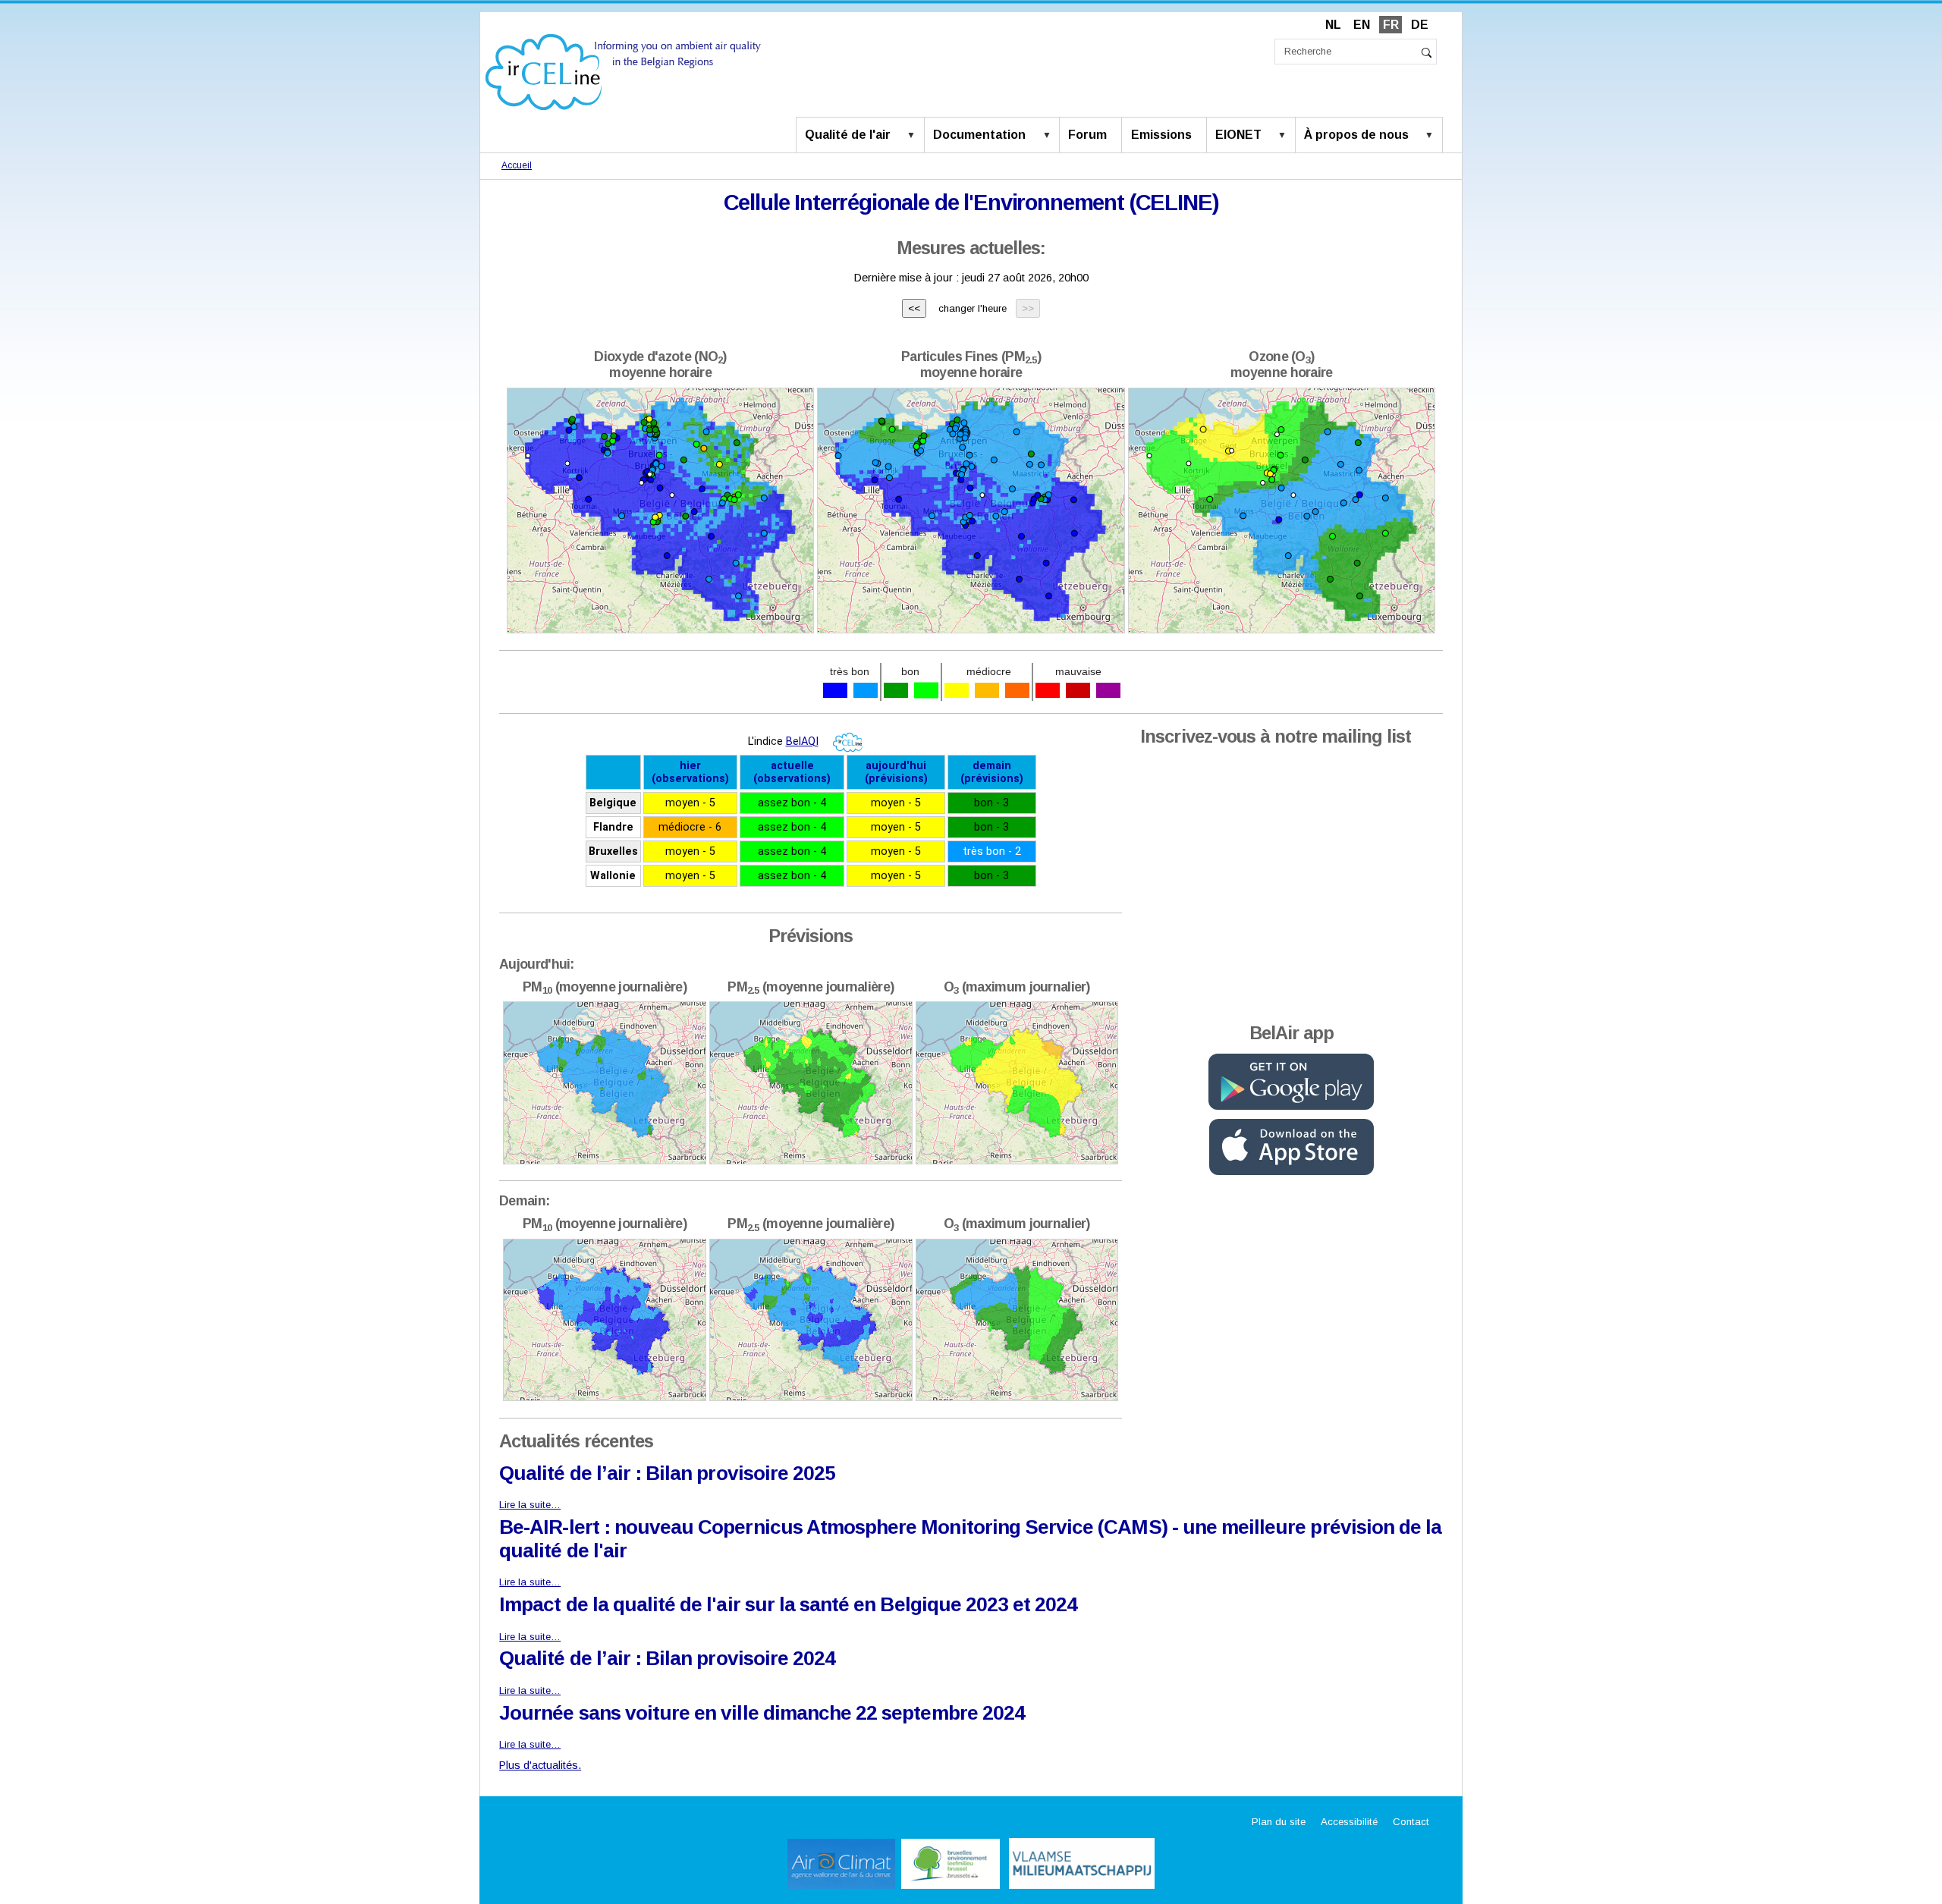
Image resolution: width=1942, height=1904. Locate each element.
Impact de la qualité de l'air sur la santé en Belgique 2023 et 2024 (788, 1604)
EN (1362, 25)
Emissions (1161, 135)
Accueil (517, 165)
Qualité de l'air (848, 135)
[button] (914, 136)
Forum (1087, 135)
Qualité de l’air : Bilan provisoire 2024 (667, 1658)
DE (1420, 25)
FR (1391, 25)
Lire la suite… (530, 1505)
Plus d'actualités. (540, 1765)
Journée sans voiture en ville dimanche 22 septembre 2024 (762, 1713)
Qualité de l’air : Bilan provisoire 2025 (667, 1473)
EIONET (1238, 135)
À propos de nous (1356, 135)
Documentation (979, 135)
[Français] (623, 71)
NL (1333, 25)
